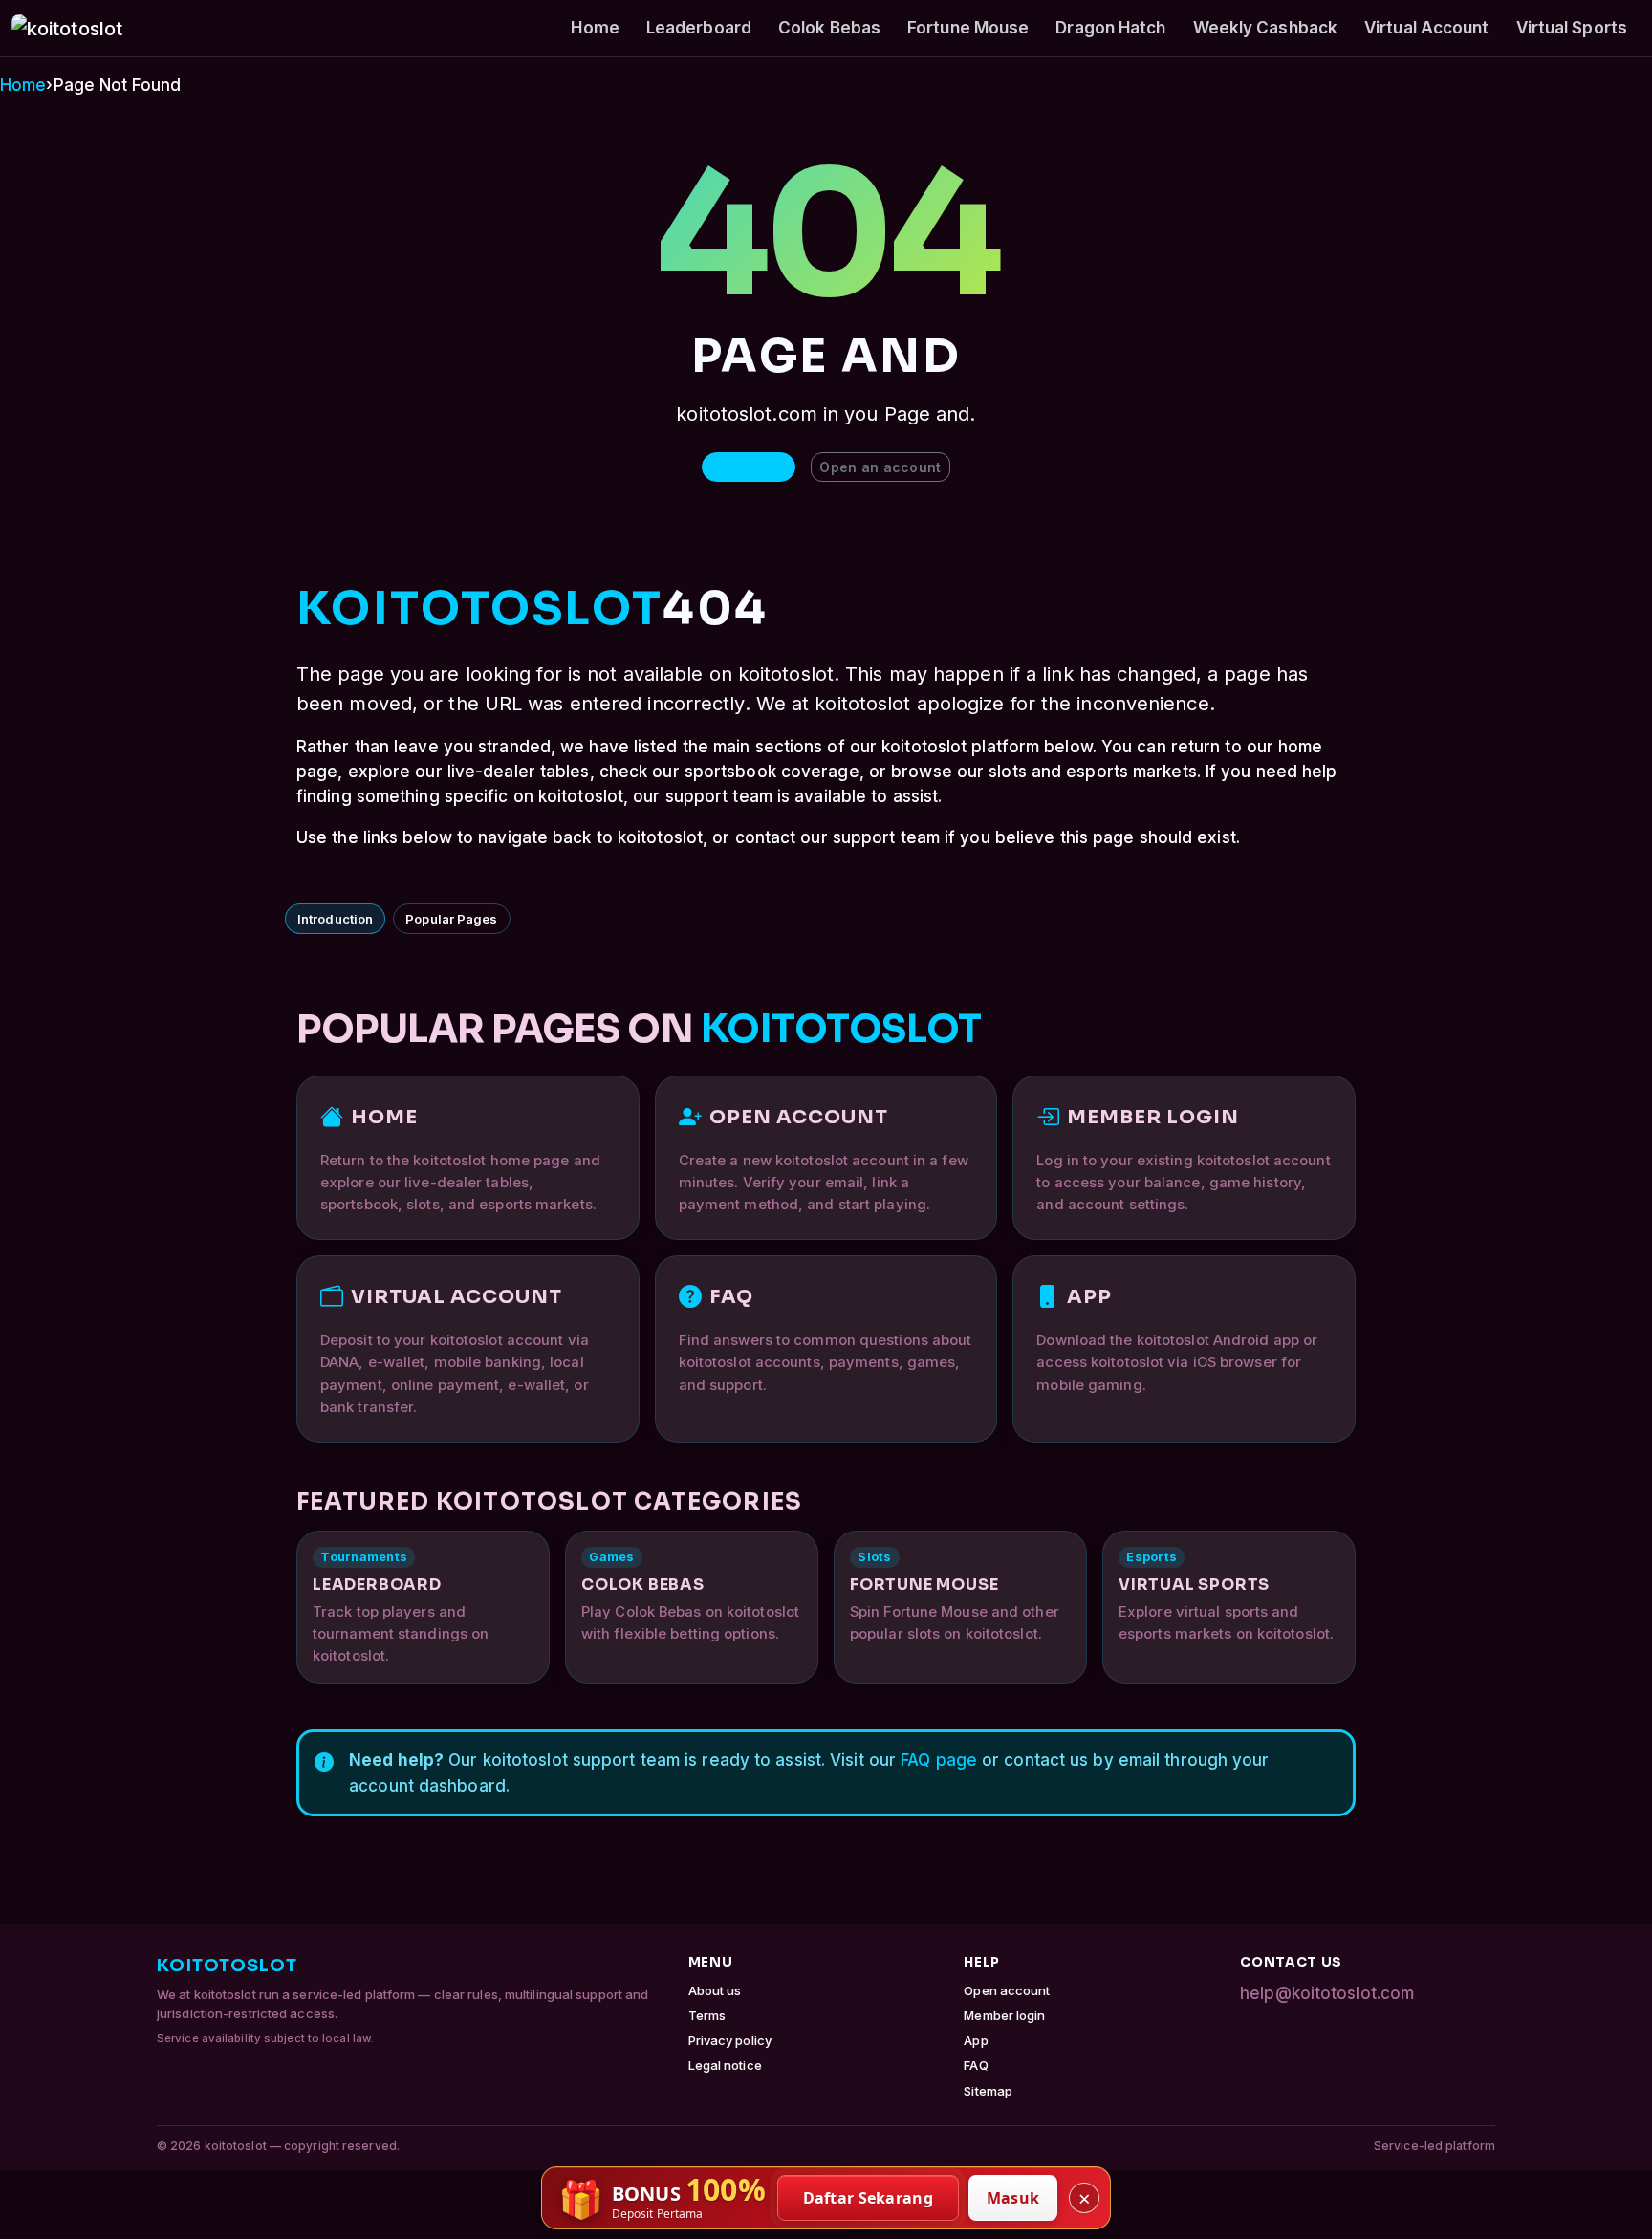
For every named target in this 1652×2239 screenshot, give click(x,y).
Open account (1007, 1990)
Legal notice (725, 2065)
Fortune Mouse (968, 28)
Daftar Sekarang (869, 2198)
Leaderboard (699, 28)
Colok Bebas (829, 28)
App (976, 2040)
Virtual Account (1427, 28)
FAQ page (939, 1760)
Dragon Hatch (1110, 28)
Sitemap (988, 2091)
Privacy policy (730, 2040)
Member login (1004, 2015)
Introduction (335, 919)
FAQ (976, 2065)
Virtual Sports (1572, 28)
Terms (707, 2015)
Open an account (880, 467)
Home (595, 28)
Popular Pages (451, 919)
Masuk (1013, 2198)
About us (715, 1990)
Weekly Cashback (1266, 28)
